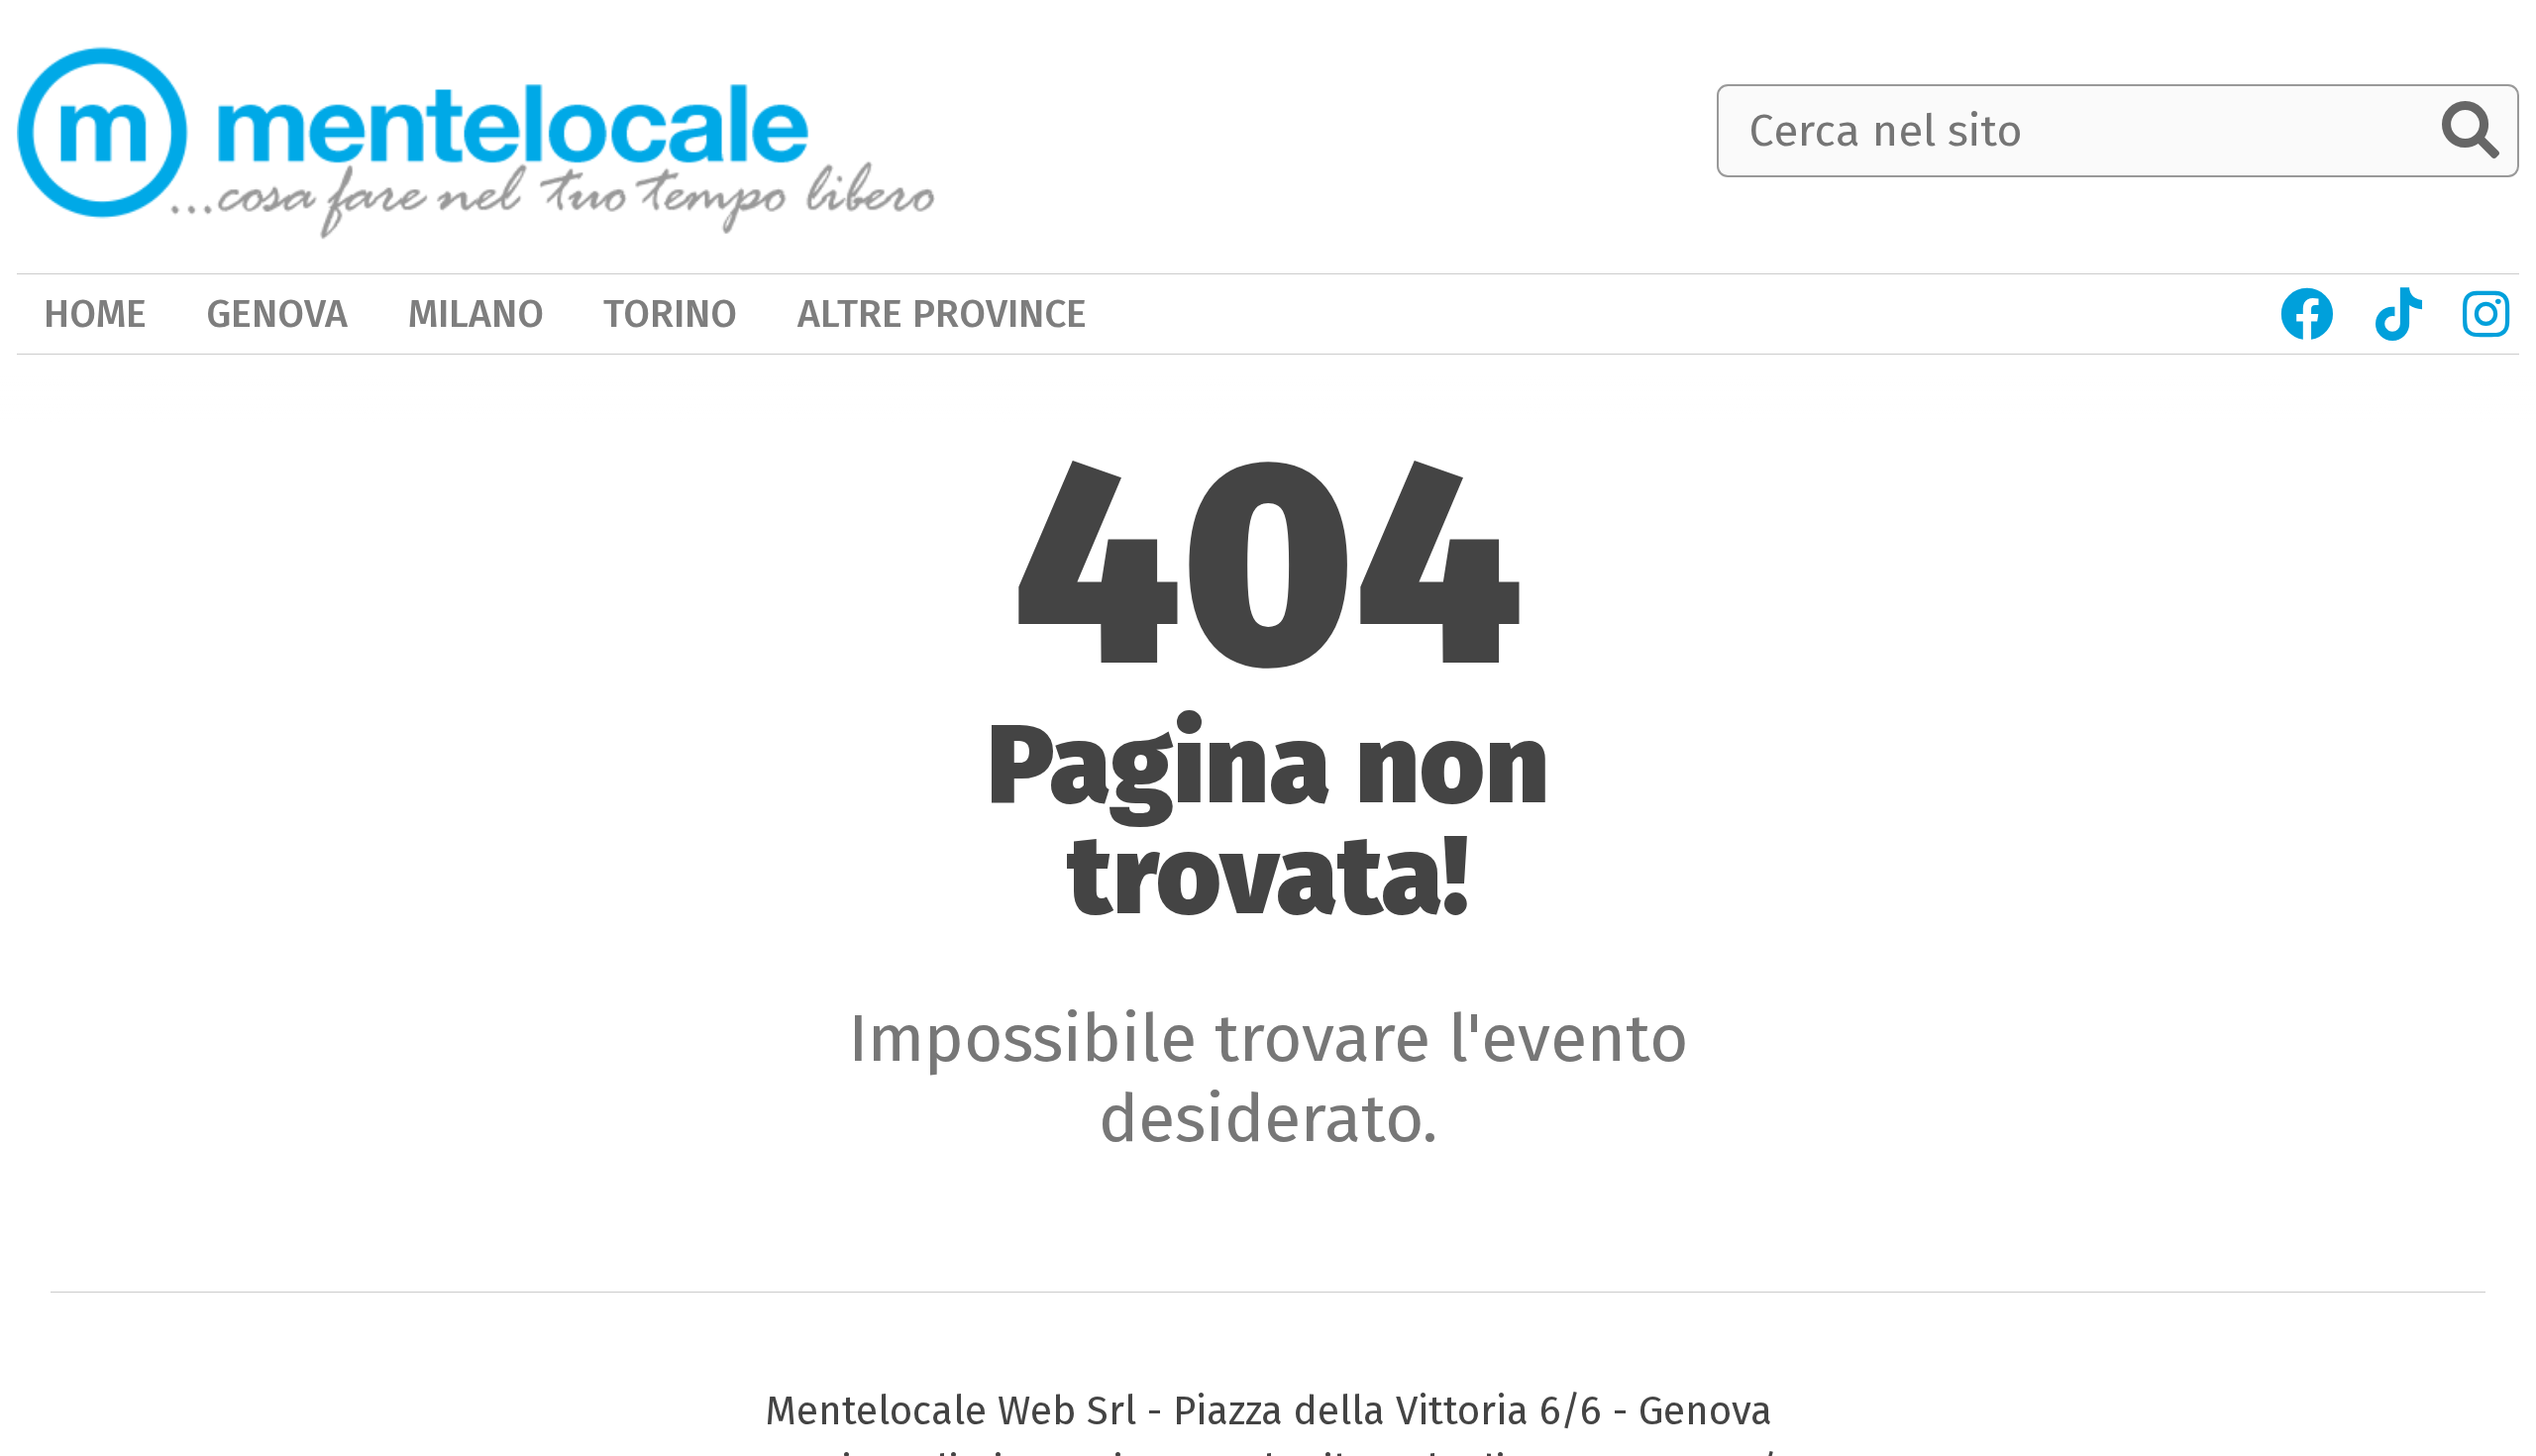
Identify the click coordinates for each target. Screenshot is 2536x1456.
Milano (476, 313)
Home (95, 313)
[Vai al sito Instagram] (2486, 314)
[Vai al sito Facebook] (2307, 314)
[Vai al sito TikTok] (2398, 314)
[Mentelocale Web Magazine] (476, 133)
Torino (670, 313)
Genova (277, 313)
